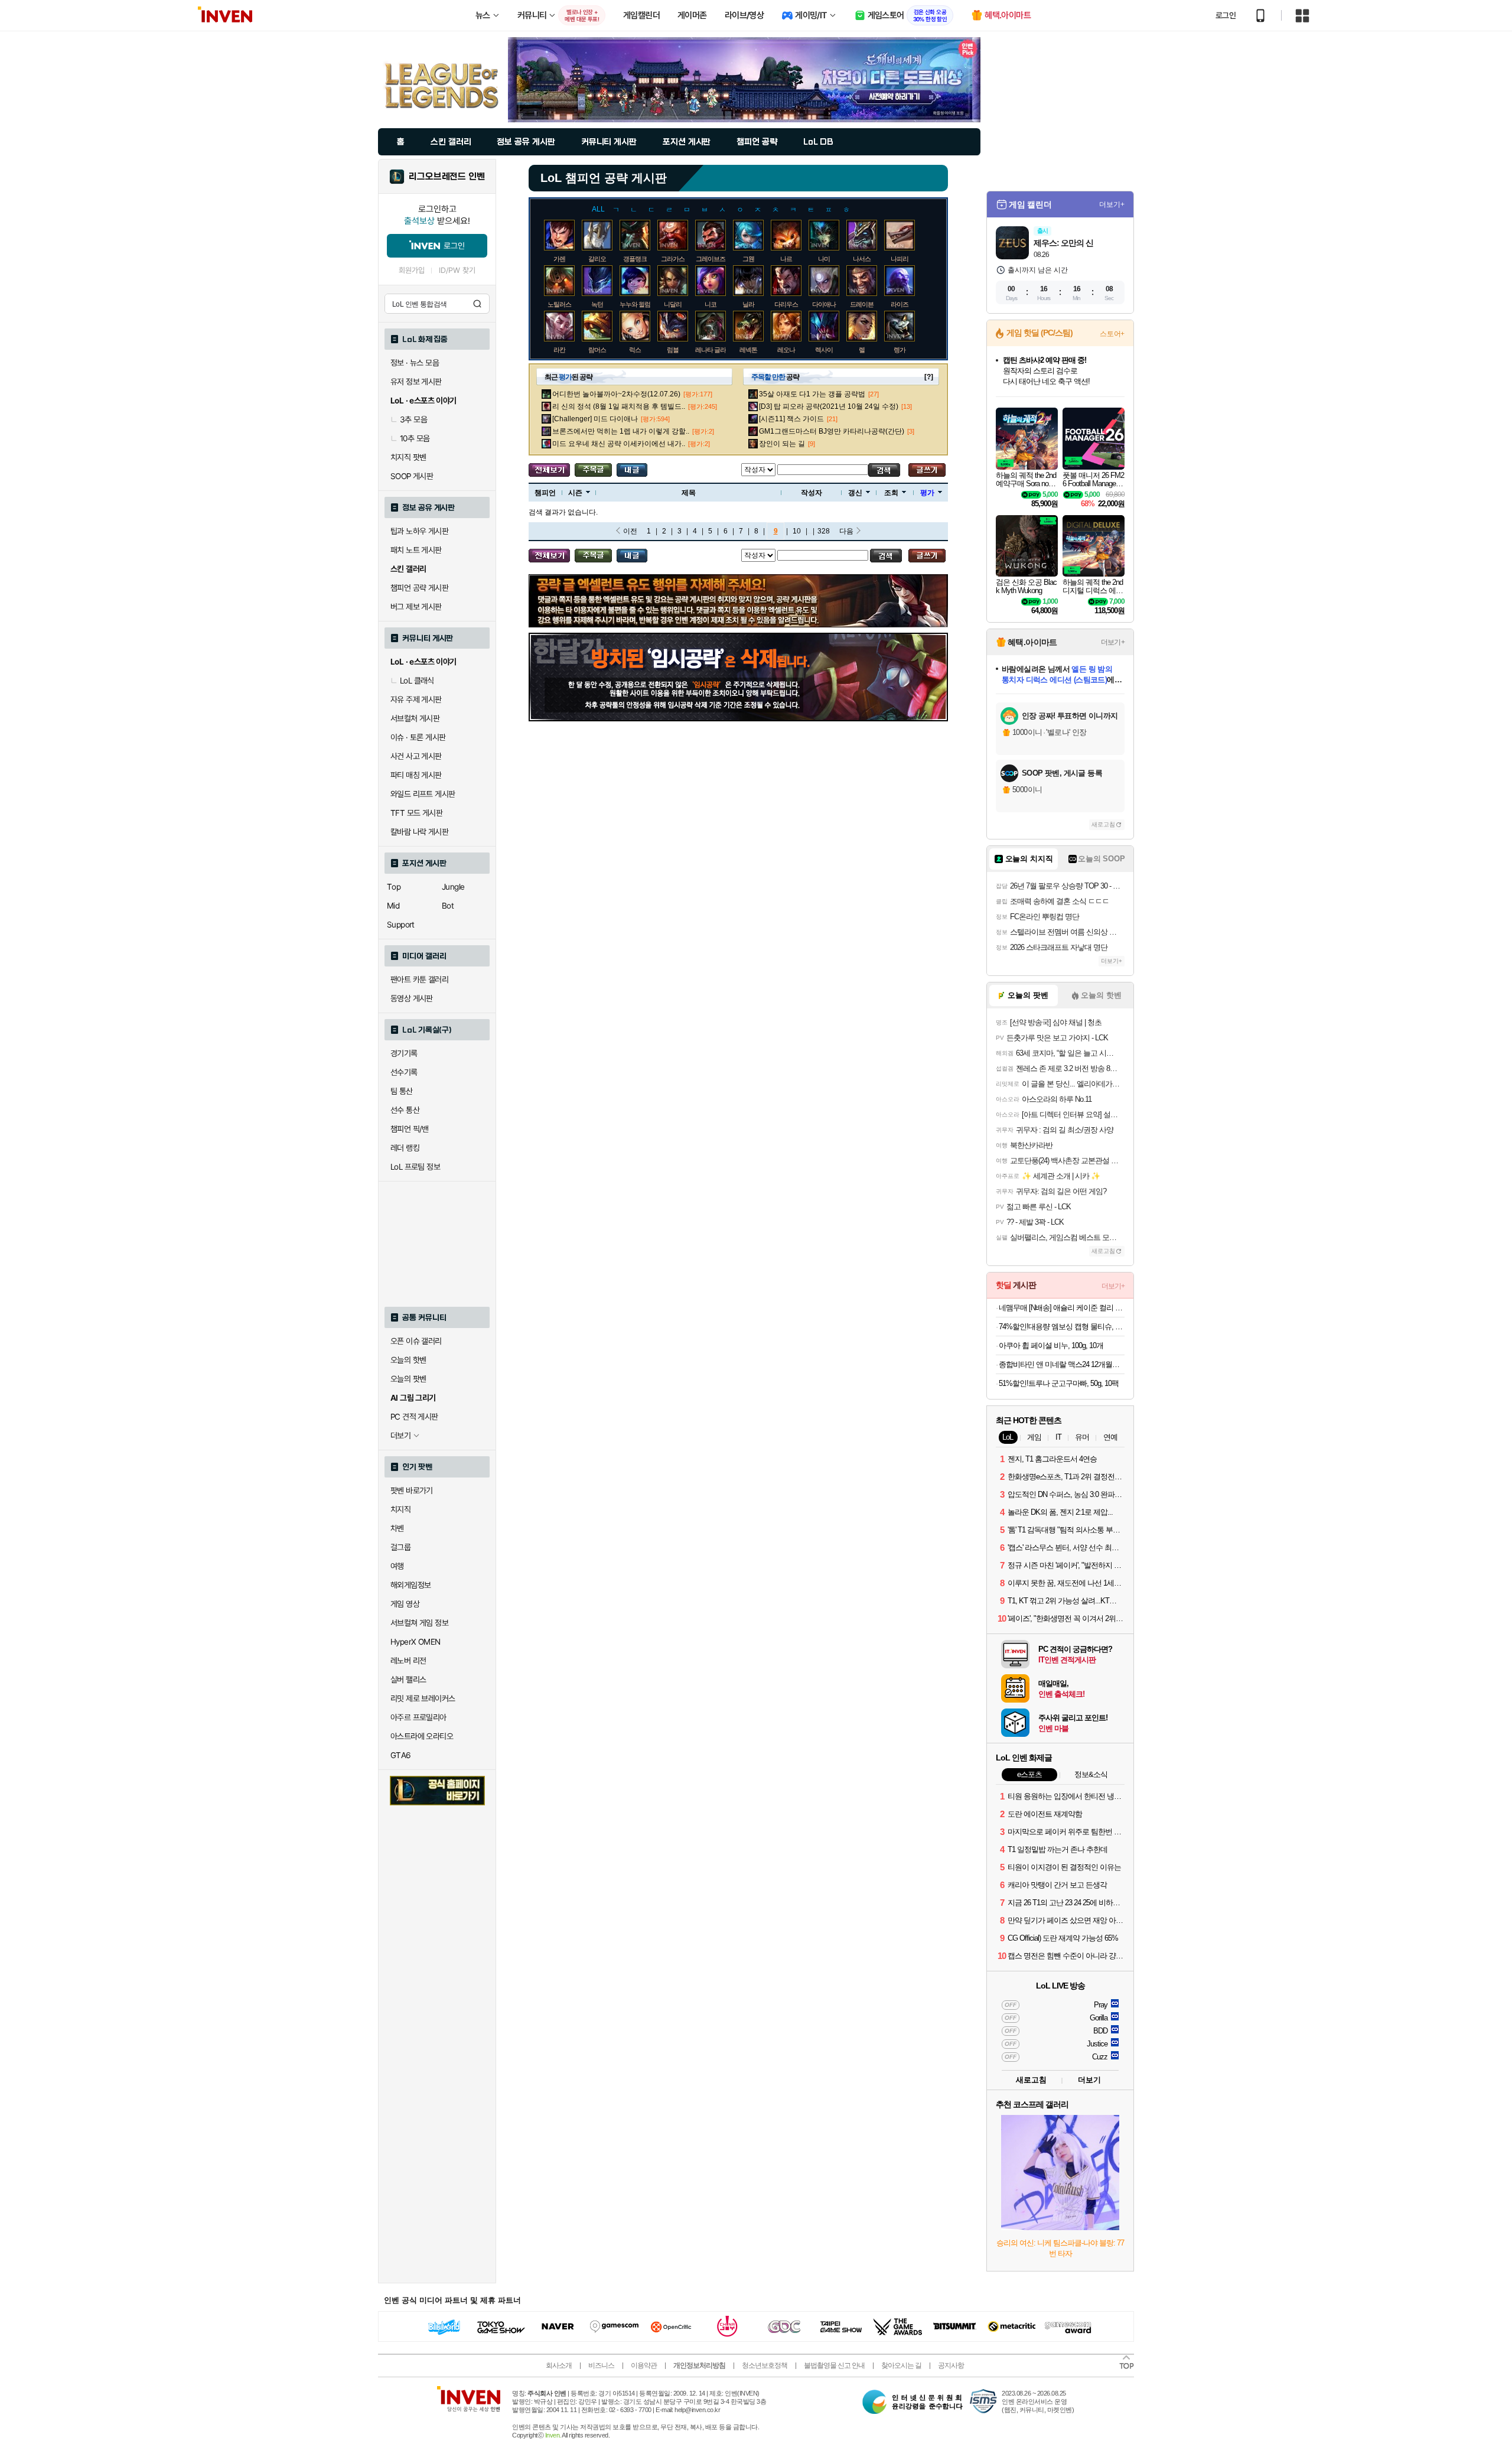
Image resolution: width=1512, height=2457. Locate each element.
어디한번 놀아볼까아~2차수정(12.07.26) (616, 394)
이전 (630, 531)
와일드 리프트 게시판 (423, 794)
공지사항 (951, 2365)
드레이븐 (862, 304)
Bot (448, 906)
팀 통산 (402, 1091)
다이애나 (824, 304)
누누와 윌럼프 (638, 304)
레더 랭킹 (405, 1148)
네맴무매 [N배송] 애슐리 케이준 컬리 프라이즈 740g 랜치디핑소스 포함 (1062, 1308)
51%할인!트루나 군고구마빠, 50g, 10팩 (1059, 1383)
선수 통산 (405, 1110)
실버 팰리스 (408, 1680)
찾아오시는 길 (901, 2365)
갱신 (855, 493)
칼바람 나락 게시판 (419, 832)
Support (401, 925)
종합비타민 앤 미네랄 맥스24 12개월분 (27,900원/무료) (1062, 1364)
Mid (393, 906)
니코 (711, 304)
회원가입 (412, 270)
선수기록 (404, 1072)
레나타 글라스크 (716, 350)
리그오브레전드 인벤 (447, 177)
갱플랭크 (635, 259)
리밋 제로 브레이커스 (423, 1698)
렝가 (900, 350)
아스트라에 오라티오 (422, 1736)
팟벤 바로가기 (412, 1491)
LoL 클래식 (417, 681)
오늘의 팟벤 (408, 1379)
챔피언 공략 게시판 (419, 588)
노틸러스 (559, 304)
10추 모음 (415, 438)
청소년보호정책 (765, 2365)
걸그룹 (400, 1547)
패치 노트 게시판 (416, 550)
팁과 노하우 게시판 (419, 531)
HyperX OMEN (415, 1642)
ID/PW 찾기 (457, 270)
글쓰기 (927, 470)
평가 (927, 493)
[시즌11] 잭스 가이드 (791, 419)
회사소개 (559, 2365)
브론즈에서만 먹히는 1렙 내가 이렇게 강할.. (621, 431)
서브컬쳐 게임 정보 (419, 1623)
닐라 (748, 304)
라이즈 (900, 304)
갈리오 (597, 259)
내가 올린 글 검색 (632, 470)
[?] (929, 377)
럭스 (635, 350)
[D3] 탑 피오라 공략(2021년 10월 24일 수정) (829, 406)
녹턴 (597, 304)
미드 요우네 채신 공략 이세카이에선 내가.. (619, 444)
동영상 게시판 (412, 998)
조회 (891, 493)
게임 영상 (405, 1604)
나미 (824, 259)
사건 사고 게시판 (416, 756)
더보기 (1089, 2080)
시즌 (575, 493)
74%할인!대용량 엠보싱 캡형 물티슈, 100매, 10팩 (1062, 1327)
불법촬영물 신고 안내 (834, 2365)
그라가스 (673, 259)
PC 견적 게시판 (414, 1417)
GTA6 (401, 1755)
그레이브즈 (711, 259)
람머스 (597, 350)
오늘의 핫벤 (408, 1360)
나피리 (900, 259)
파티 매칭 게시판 (416, 775)
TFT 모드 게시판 (416, 813)
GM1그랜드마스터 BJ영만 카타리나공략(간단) (832, 431)
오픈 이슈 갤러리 (416, 1341)
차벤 (397, 1528)
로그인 (1226, 15)
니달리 (673, 304)
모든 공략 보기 (549, 470)
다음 (846, 531)
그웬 (748, 259)
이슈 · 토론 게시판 (418, 737)
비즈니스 (601, 2365)
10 (797, 531)
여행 (397, 1566)
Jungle (453, 887)
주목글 (593, 470)
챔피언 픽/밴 (410, 1129)
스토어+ (1112, 334)
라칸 (559, 350)
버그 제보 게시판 (416, 607)
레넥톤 (748, 350)
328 (824, 531)
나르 (786, 259)
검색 (477, 304)
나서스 (862, 259)
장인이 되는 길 (782, 444)
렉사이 (824, 350)
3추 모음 (413, 419)
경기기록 (404, 1053)
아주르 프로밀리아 (418, 1717)
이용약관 (644, 2365)
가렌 (559, 259)
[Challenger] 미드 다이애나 (595, 419)
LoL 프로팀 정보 (415, 1167)
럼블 (673, 350)
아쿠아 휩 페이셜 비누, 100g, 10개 (1051, 1345)
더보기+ (1112, 204)
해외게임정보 (410, 1585)
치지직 (400, 1509)
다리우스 (786, 304)
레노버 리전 (408, 1661)
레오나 (786, 350)
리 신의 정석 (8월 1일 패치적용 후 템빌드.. (619, 406)
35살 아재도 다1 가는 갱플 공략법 (812, 394)
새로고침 (1103, 824)
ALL (598, 209)
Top (394, 887)
